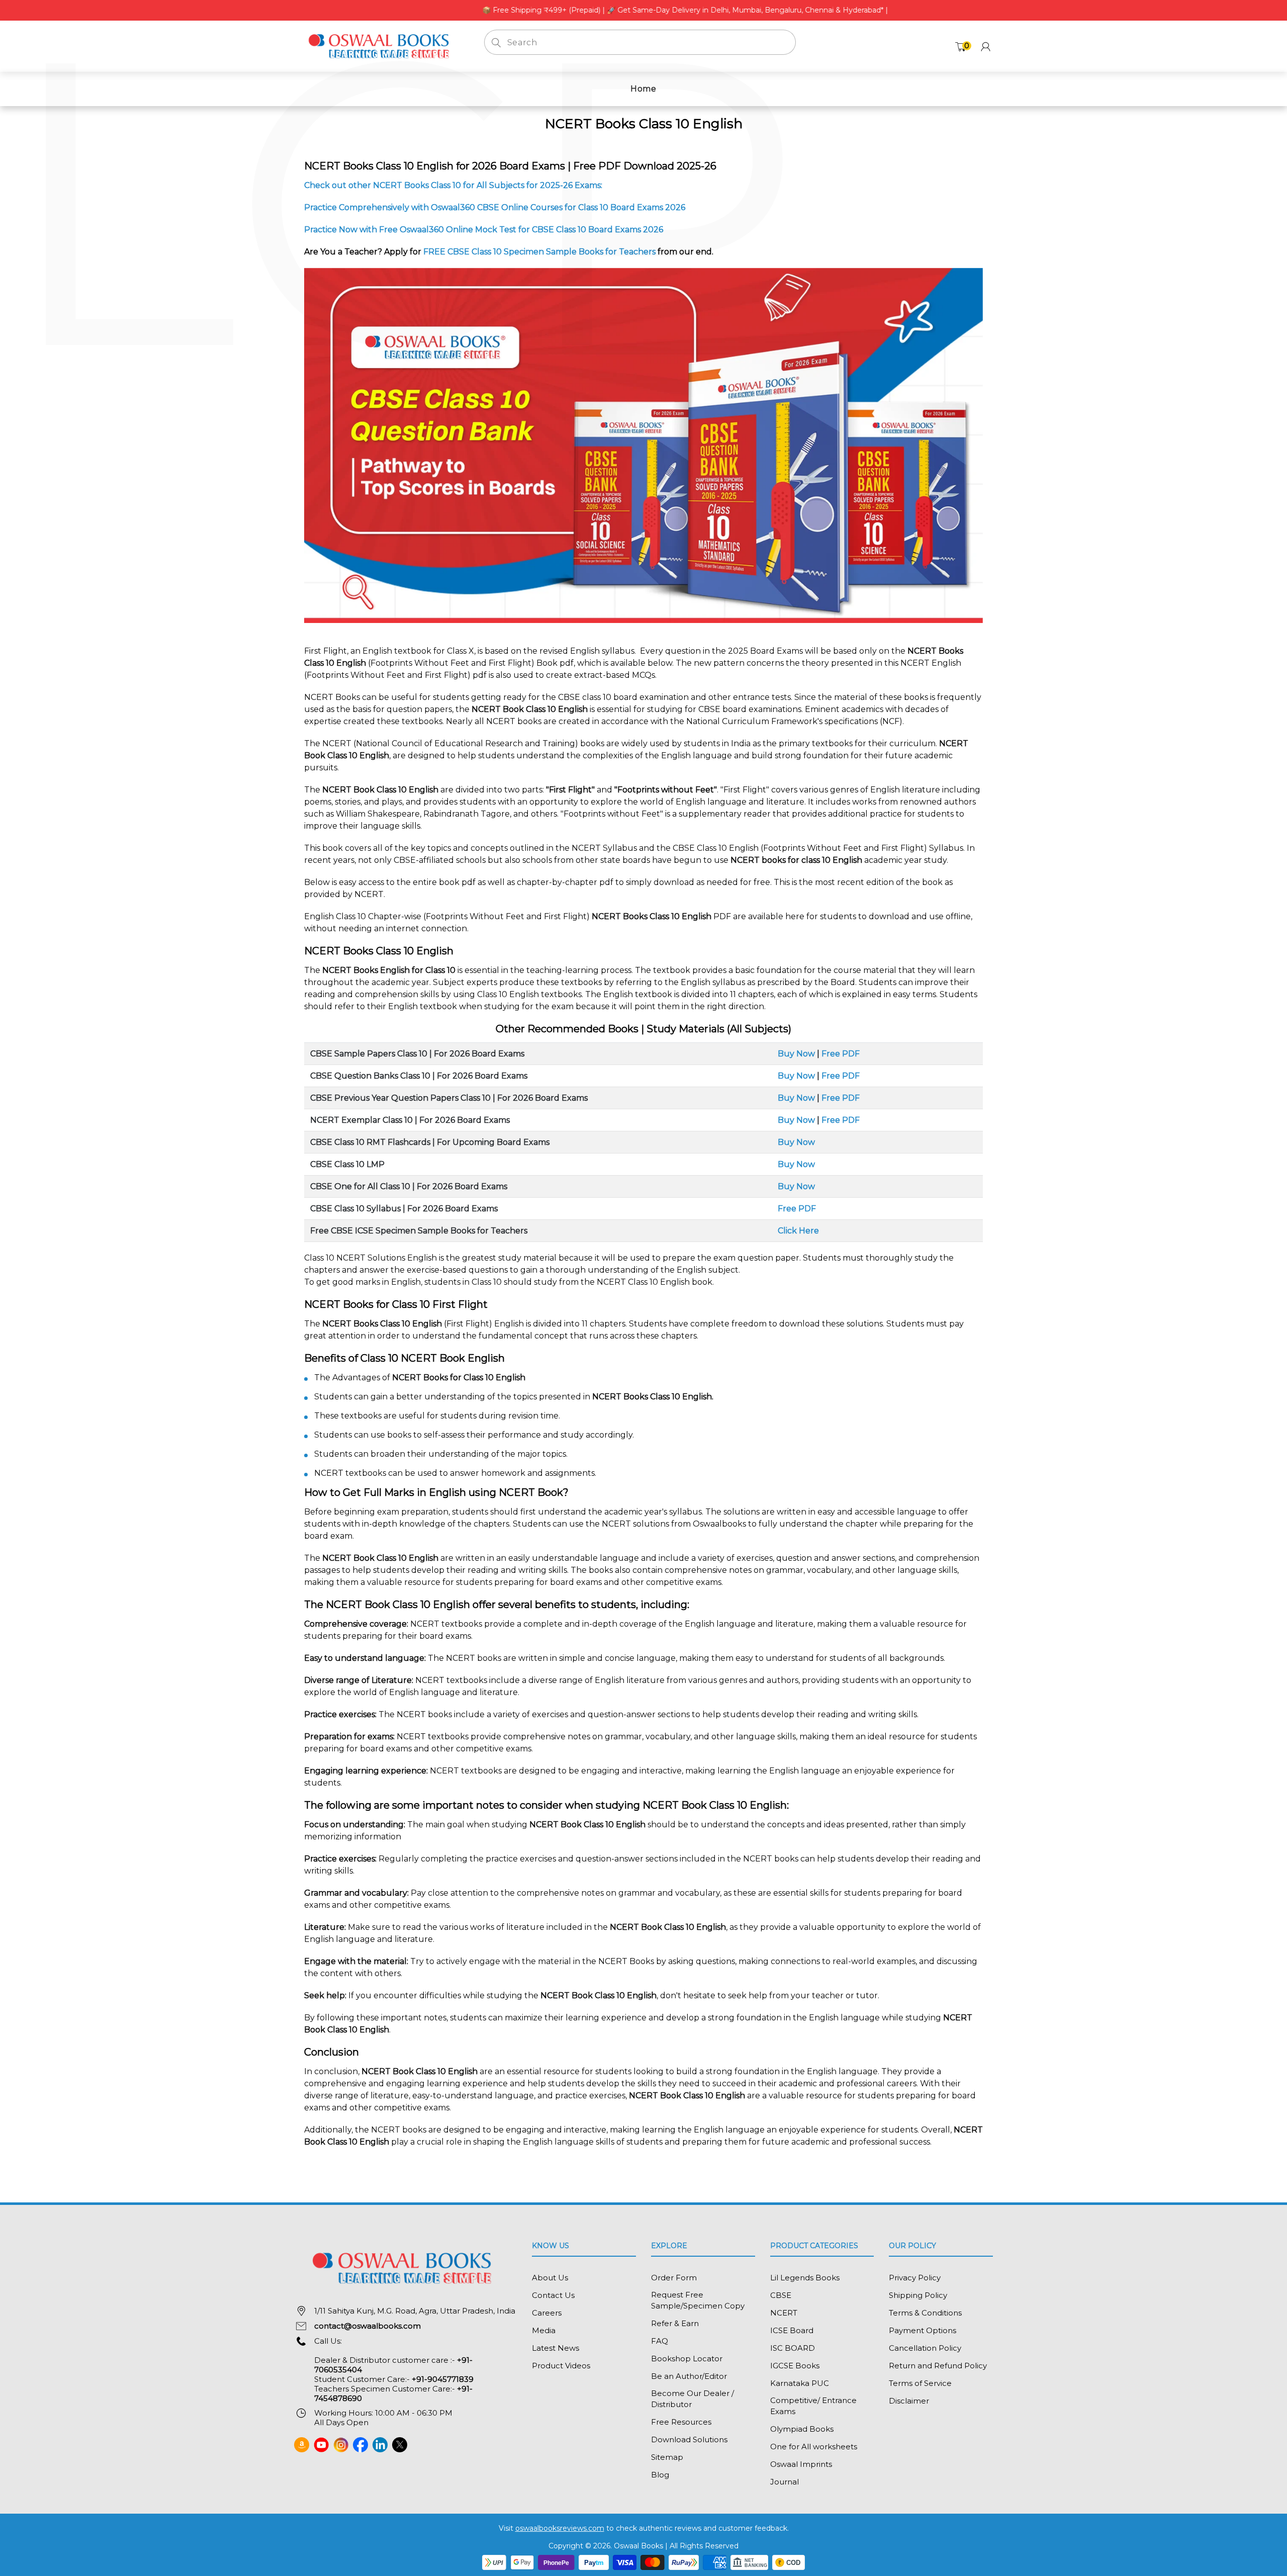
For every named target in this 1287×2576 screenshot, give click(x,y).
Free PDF (841, 1054)
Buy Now (796, 1054)
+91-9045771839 (443, 2379)
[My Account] (986, 47)
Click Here (798, 1231)
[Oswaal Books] (382, 46)
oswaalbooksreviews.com (560, 2528)
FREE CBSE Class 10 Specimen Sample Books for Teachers (539, 252)
